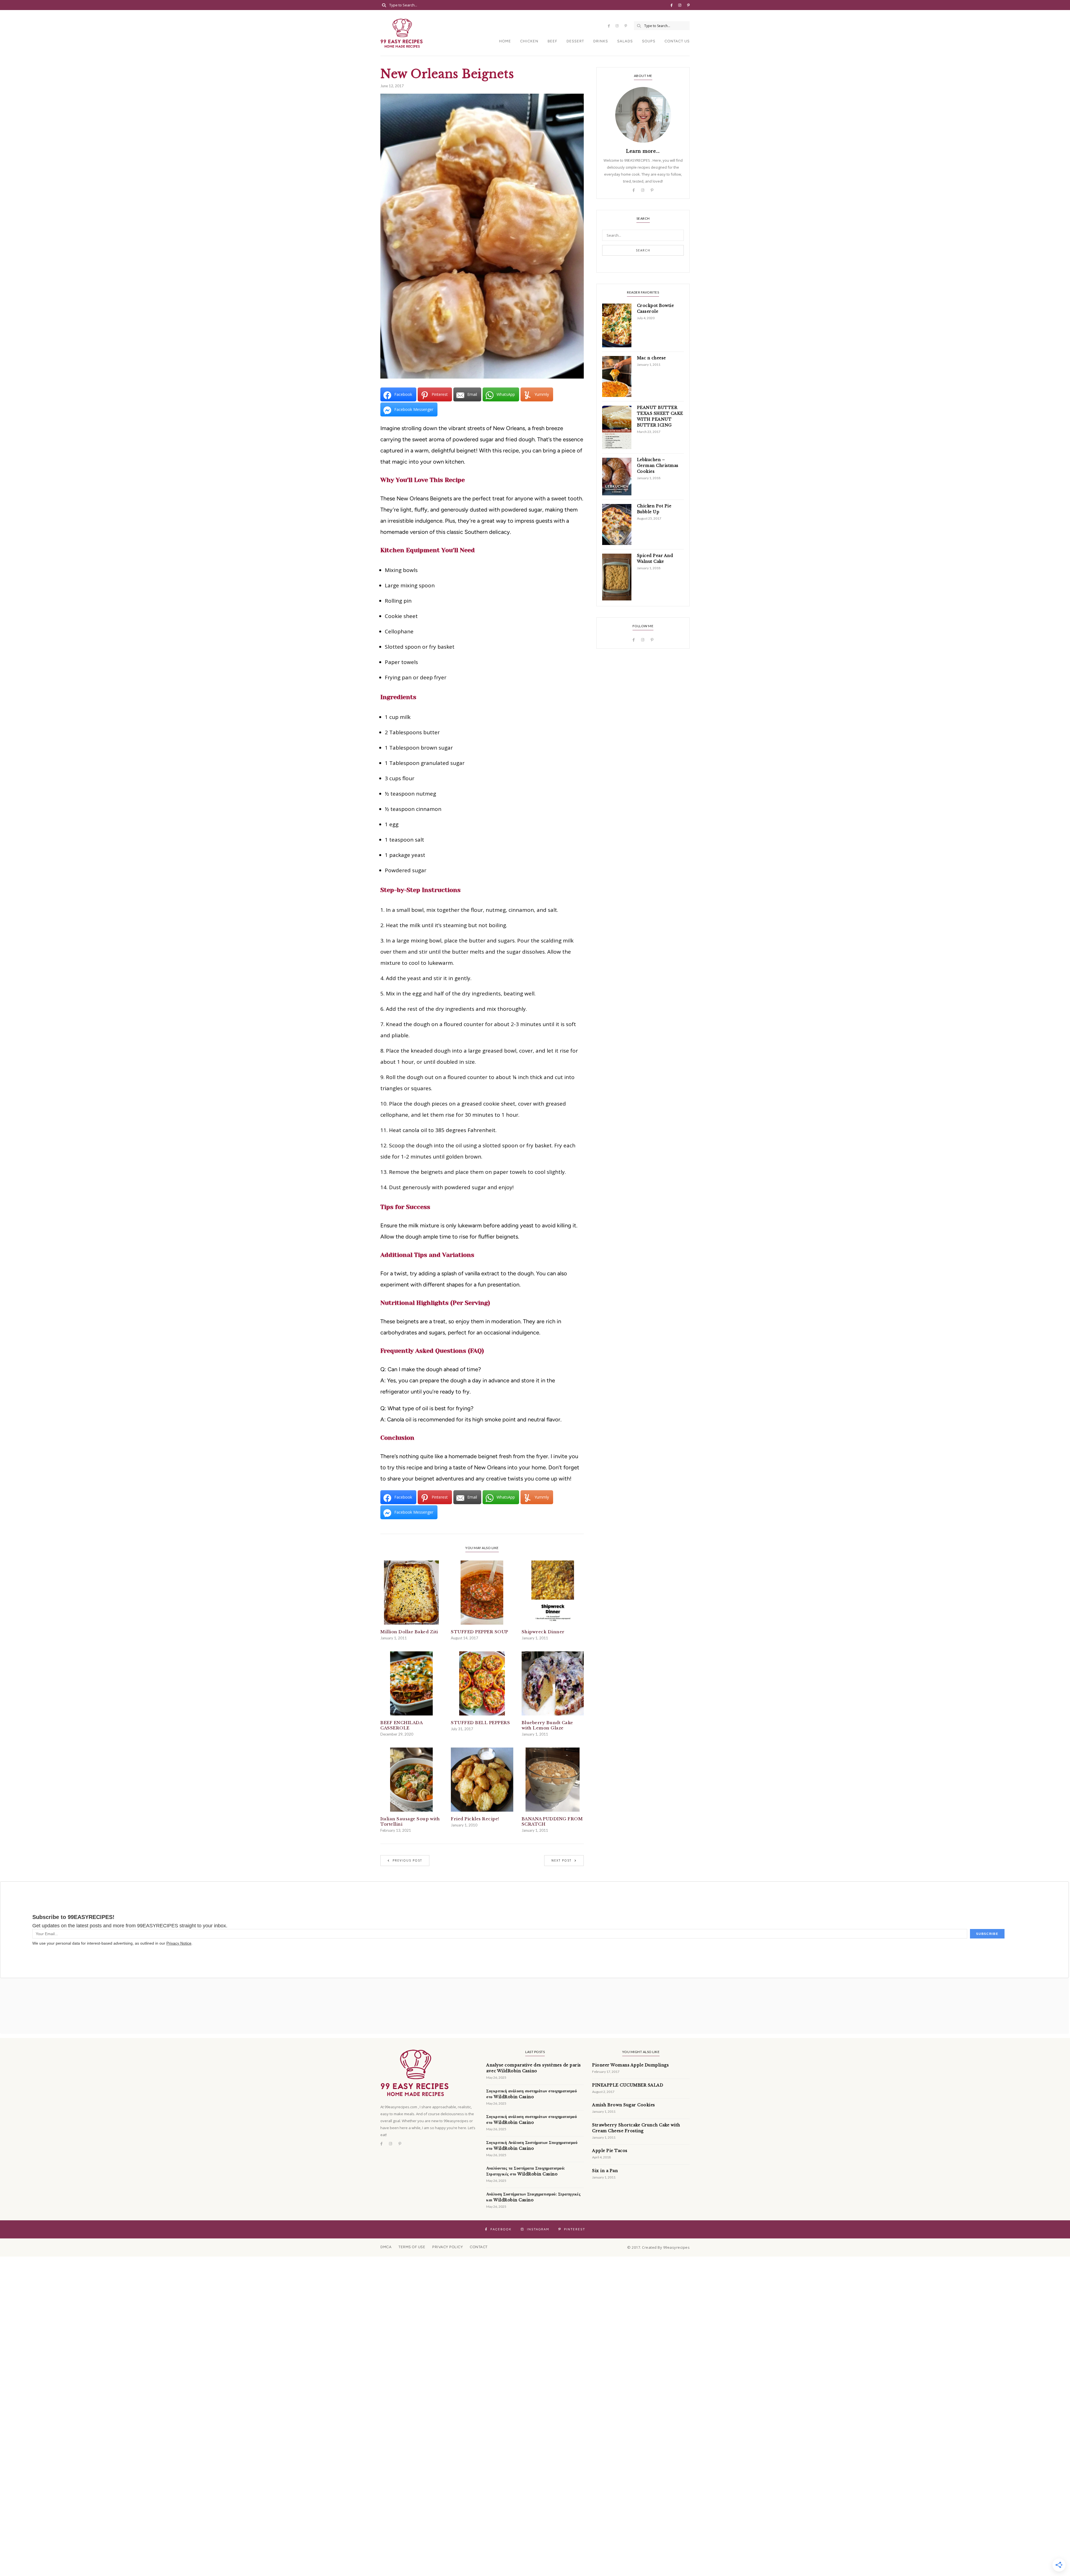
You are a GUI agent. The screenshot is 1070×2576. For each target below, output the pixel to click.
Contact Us (677, 41)
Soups (649, 41)
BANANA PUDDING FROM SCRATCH (552, 1821)
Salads (625, 41)
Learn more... (643, 151)
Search (643, 250)
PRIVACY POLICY (448, 2247)
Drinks (601, 41)
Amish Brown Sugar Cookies (624, 2105)
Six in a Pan (605, 2171)
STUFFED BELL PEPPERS (480, 1723)
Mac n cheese (651, 358)
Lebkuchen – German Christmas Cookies (658, 466)
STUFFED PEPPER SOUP (480, 1632)
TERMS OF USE (412, 2247)
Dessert (575, 41)
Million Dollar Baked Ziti (409, 1632)
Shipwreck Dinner (543, 1632)
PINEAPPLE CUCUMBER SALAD (628, 2085)
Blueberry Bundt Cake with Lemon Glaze (547, 1725)
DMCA (386, 2247)
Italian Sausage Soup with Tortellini (410, 1821)
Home (505, 41)
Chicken (529, 41)
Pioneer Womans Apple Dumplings (630, 2065)
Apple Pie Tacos (610, 2151)
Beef (552, 41)
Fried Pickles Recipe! (475, 1819)
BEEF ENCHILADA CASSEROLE (401, 1725)
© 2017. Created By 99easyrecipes (658, 2247)
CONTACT (479, 2247)
